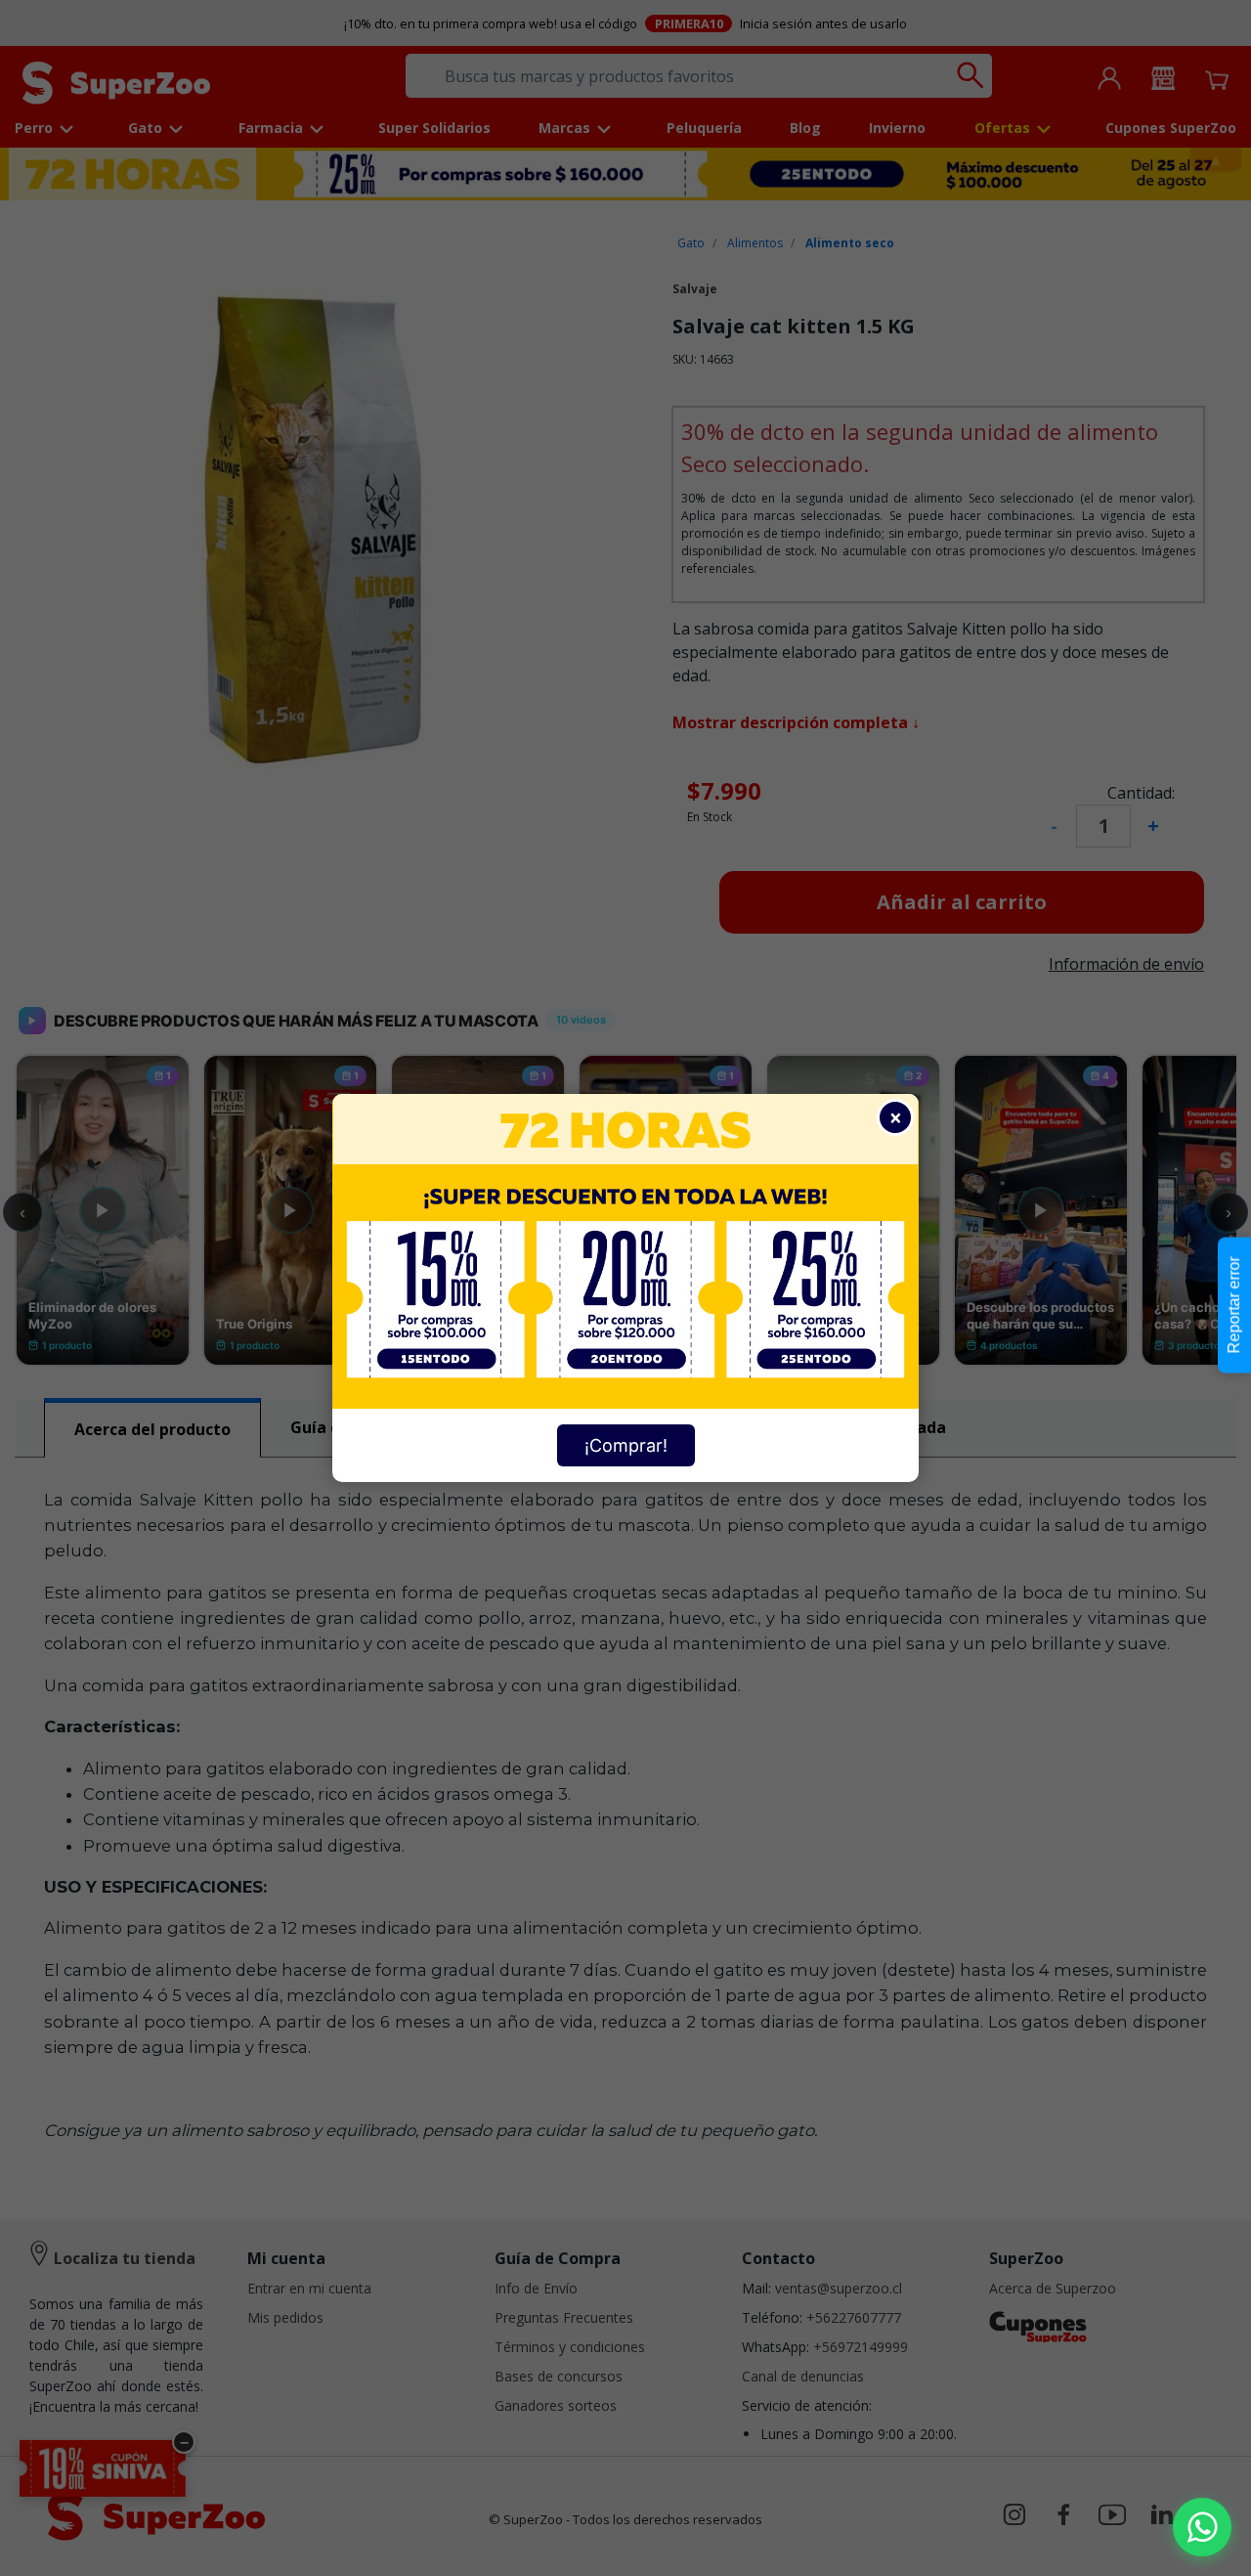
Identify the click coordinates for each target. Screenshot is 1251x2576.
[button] (1202, 2527)
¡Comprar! (626, 1445)
